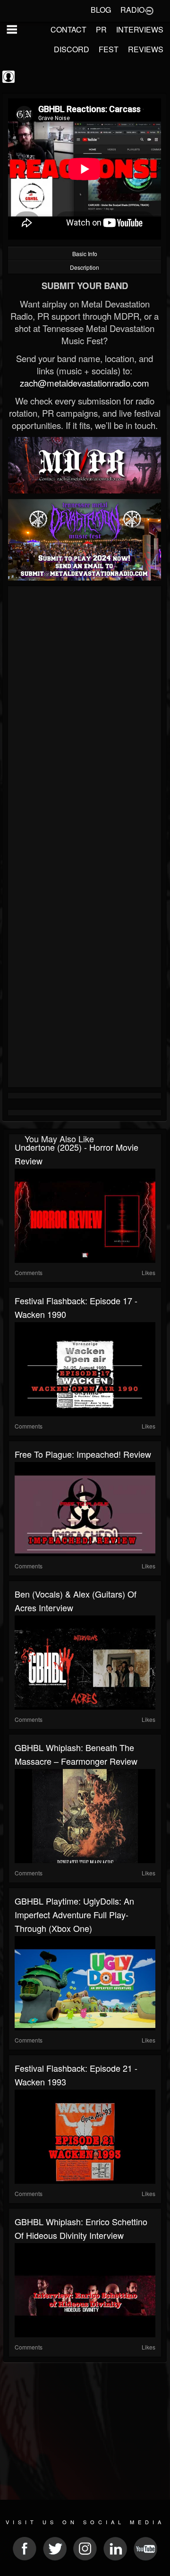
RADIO (132, 10)
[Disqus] (85, 715)
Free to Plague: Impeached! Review (83, 1454)
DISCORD (72, 49)
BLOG (101, 10)
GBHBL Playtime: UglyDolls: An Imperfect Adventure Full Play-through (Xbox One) (74, 1914)
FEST (109, 49)
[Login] (149, 10)
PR (101, 29)
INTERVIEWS (140, 29)
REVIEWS (146, 49)
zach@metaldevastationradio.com (85, 383)
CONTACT (68, 29)
